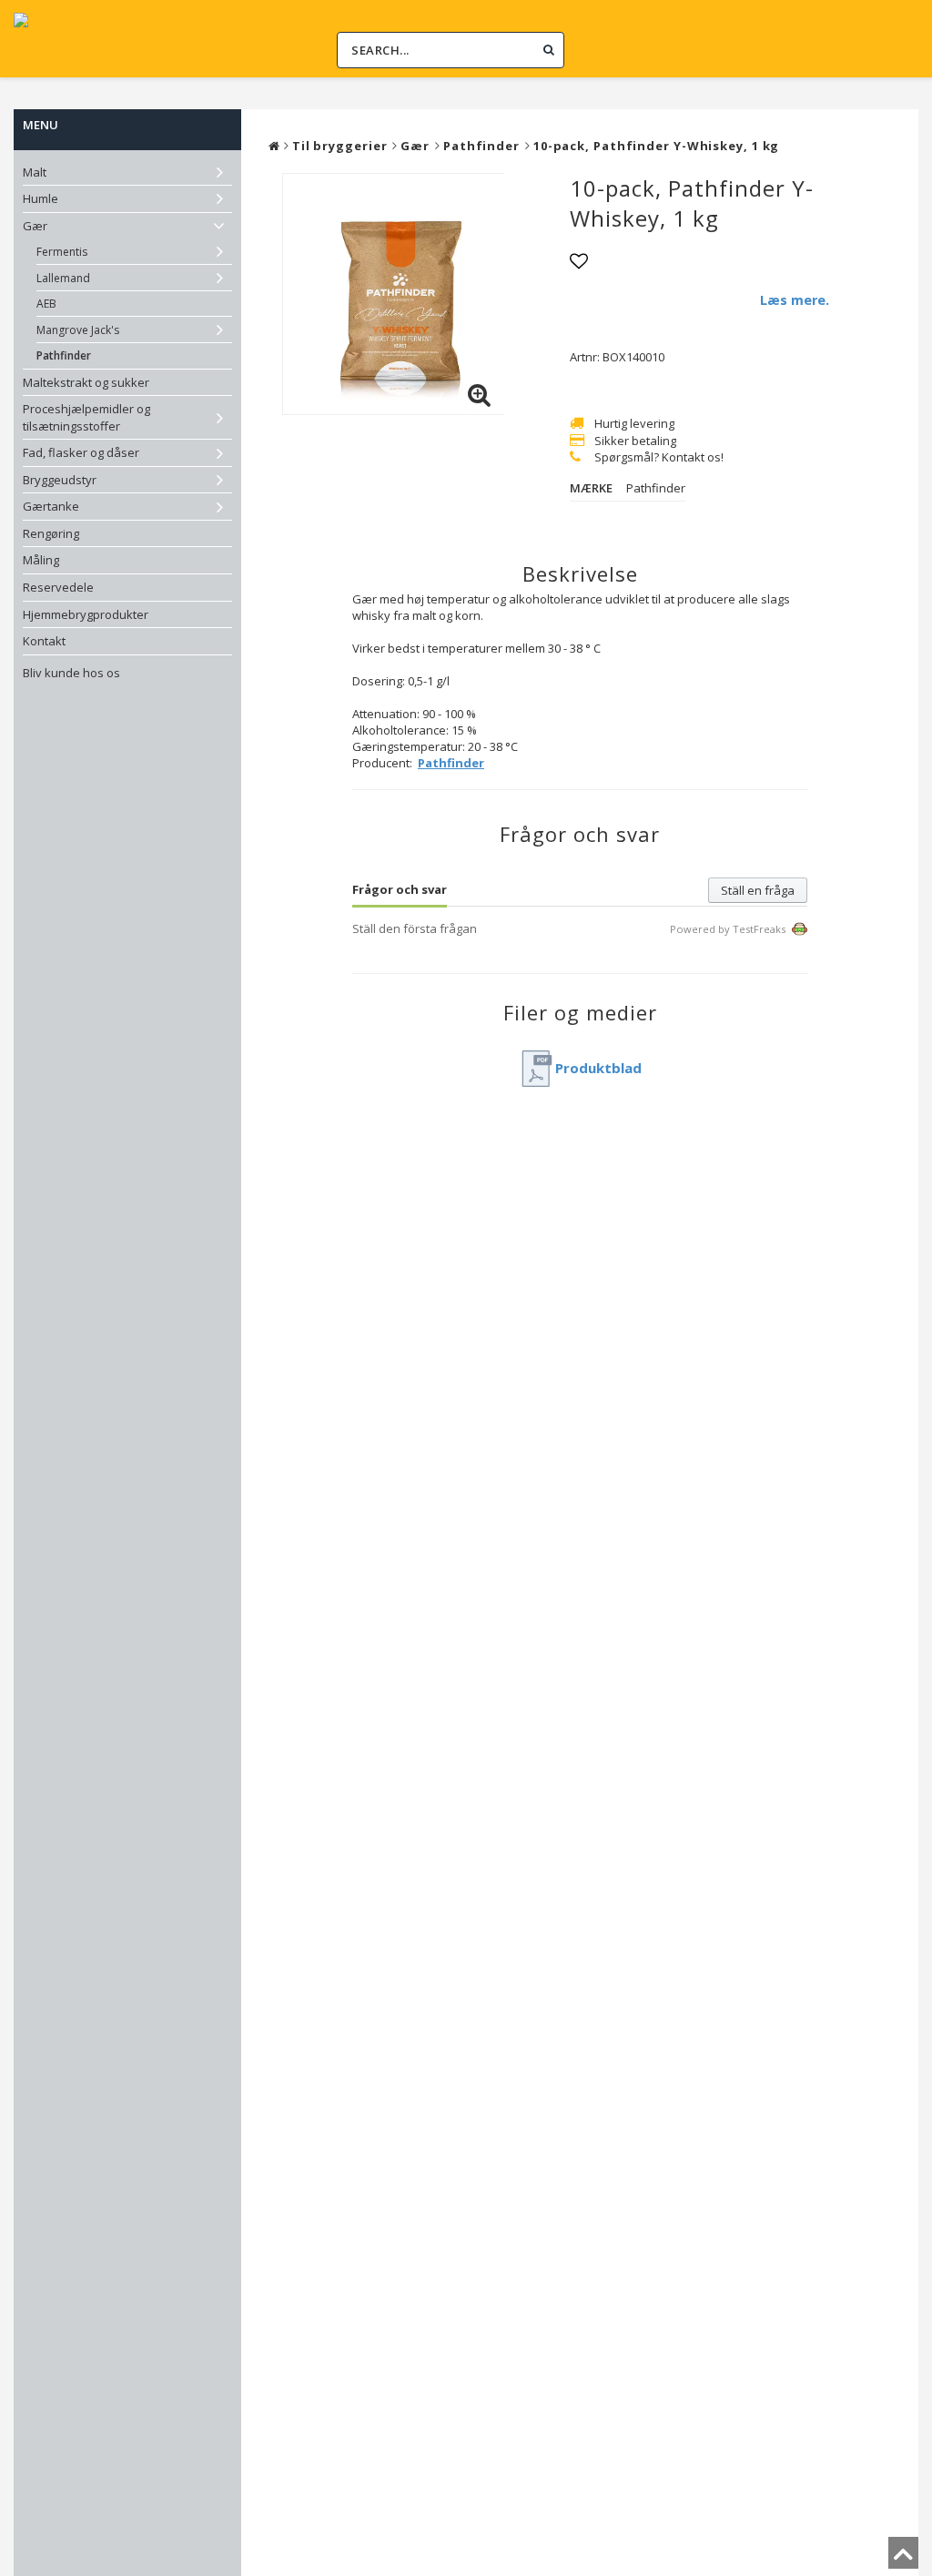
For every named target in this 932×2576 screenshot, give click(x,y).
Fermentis (62, 252)
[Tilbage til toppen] (903, 2559)
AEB (46, 304)
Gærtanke (51, 506)
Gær (35, 226)
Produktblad (598, 1068)
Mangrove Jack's (78, 330)
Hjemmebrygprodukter (86, 614)
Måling (41, 560)
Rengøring (51, 533)
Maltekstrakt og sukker (86, 382)
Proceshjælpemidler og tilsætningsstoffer (86, 417)
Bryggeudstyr (60, 480)
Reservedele (58, 587)
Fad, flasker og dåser (81, 452)
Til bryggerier (340, 146)
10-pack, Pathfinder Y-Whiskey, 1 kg (657, 146)
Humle (41, 198)
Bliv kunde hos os (71, 673)
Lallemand (63, 278)
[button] (480, 395)
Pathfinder (64, 355)
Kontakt (44, 641)
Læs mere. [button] (795, 300)
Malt (35, 172)
